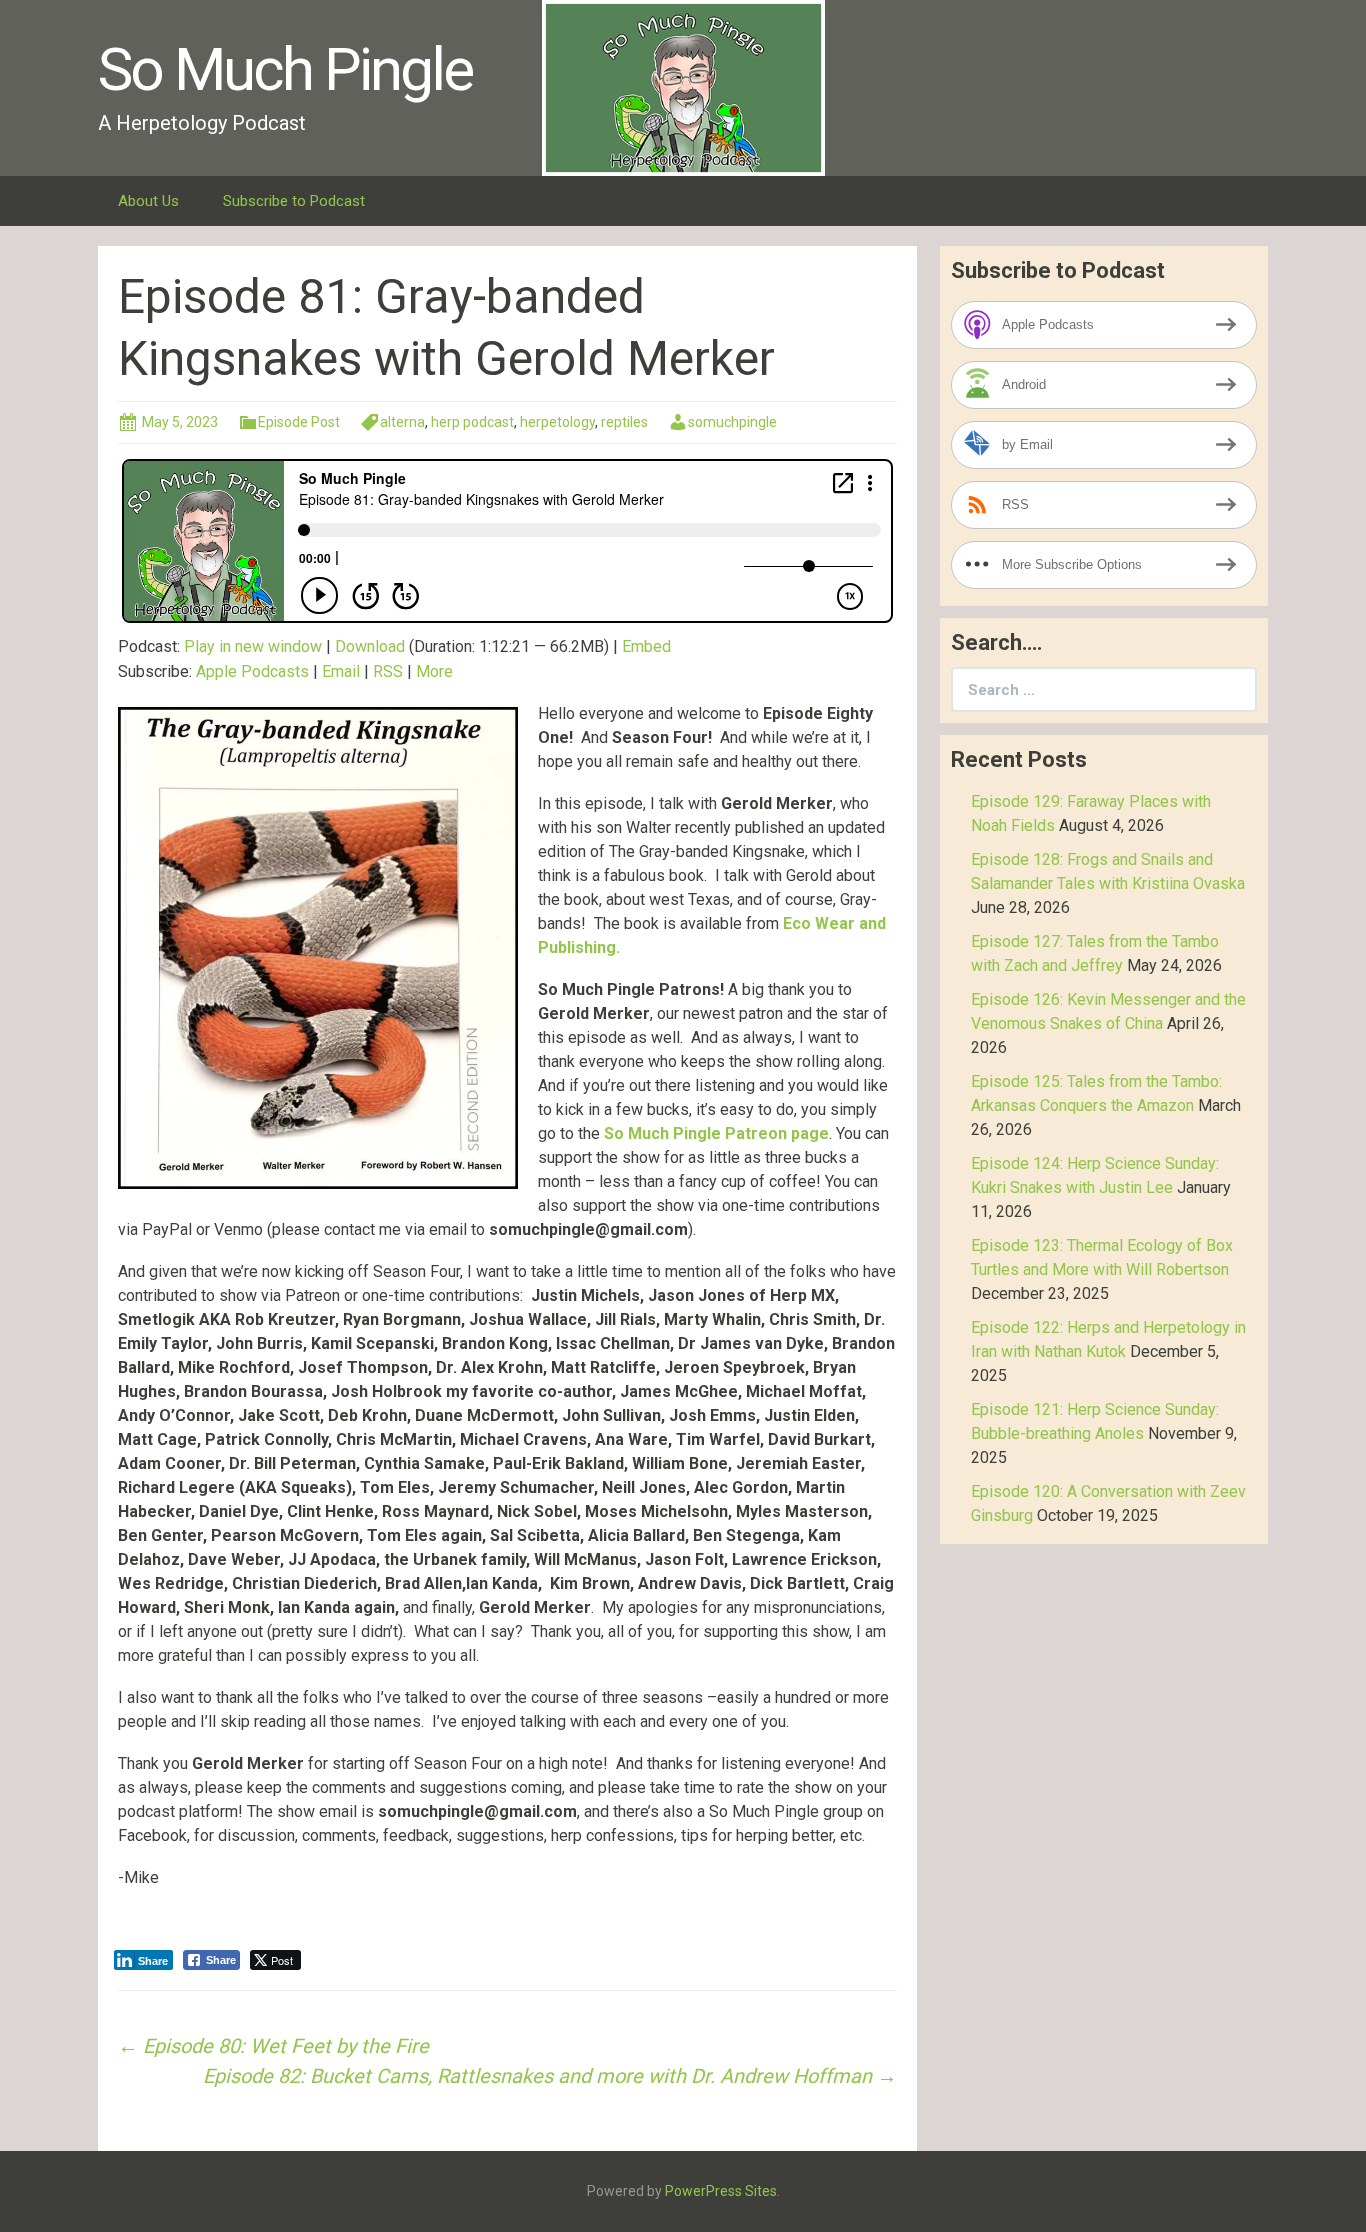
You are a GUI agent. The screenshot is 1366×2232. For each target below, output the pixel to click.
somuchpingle (732, 422)
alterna (402, 422)
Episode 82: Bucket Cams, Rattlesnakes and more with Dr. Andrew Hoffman (550, 2076)
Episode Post (299, 422)
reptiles (624, 422)
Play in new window (253, 646)
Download (370, 646)
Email (341, 671)
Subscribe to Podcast (294, 201)
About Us (148, 201)
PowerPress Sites (721, 2191)
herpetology (557, 422)
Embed (646, 646)
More (434, 671)
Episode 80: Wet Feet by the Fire (273, 2046)
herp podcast (472, 422)
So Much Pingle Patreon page (716, 1133)
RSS (388, 671)
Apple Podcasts (252, 671)
